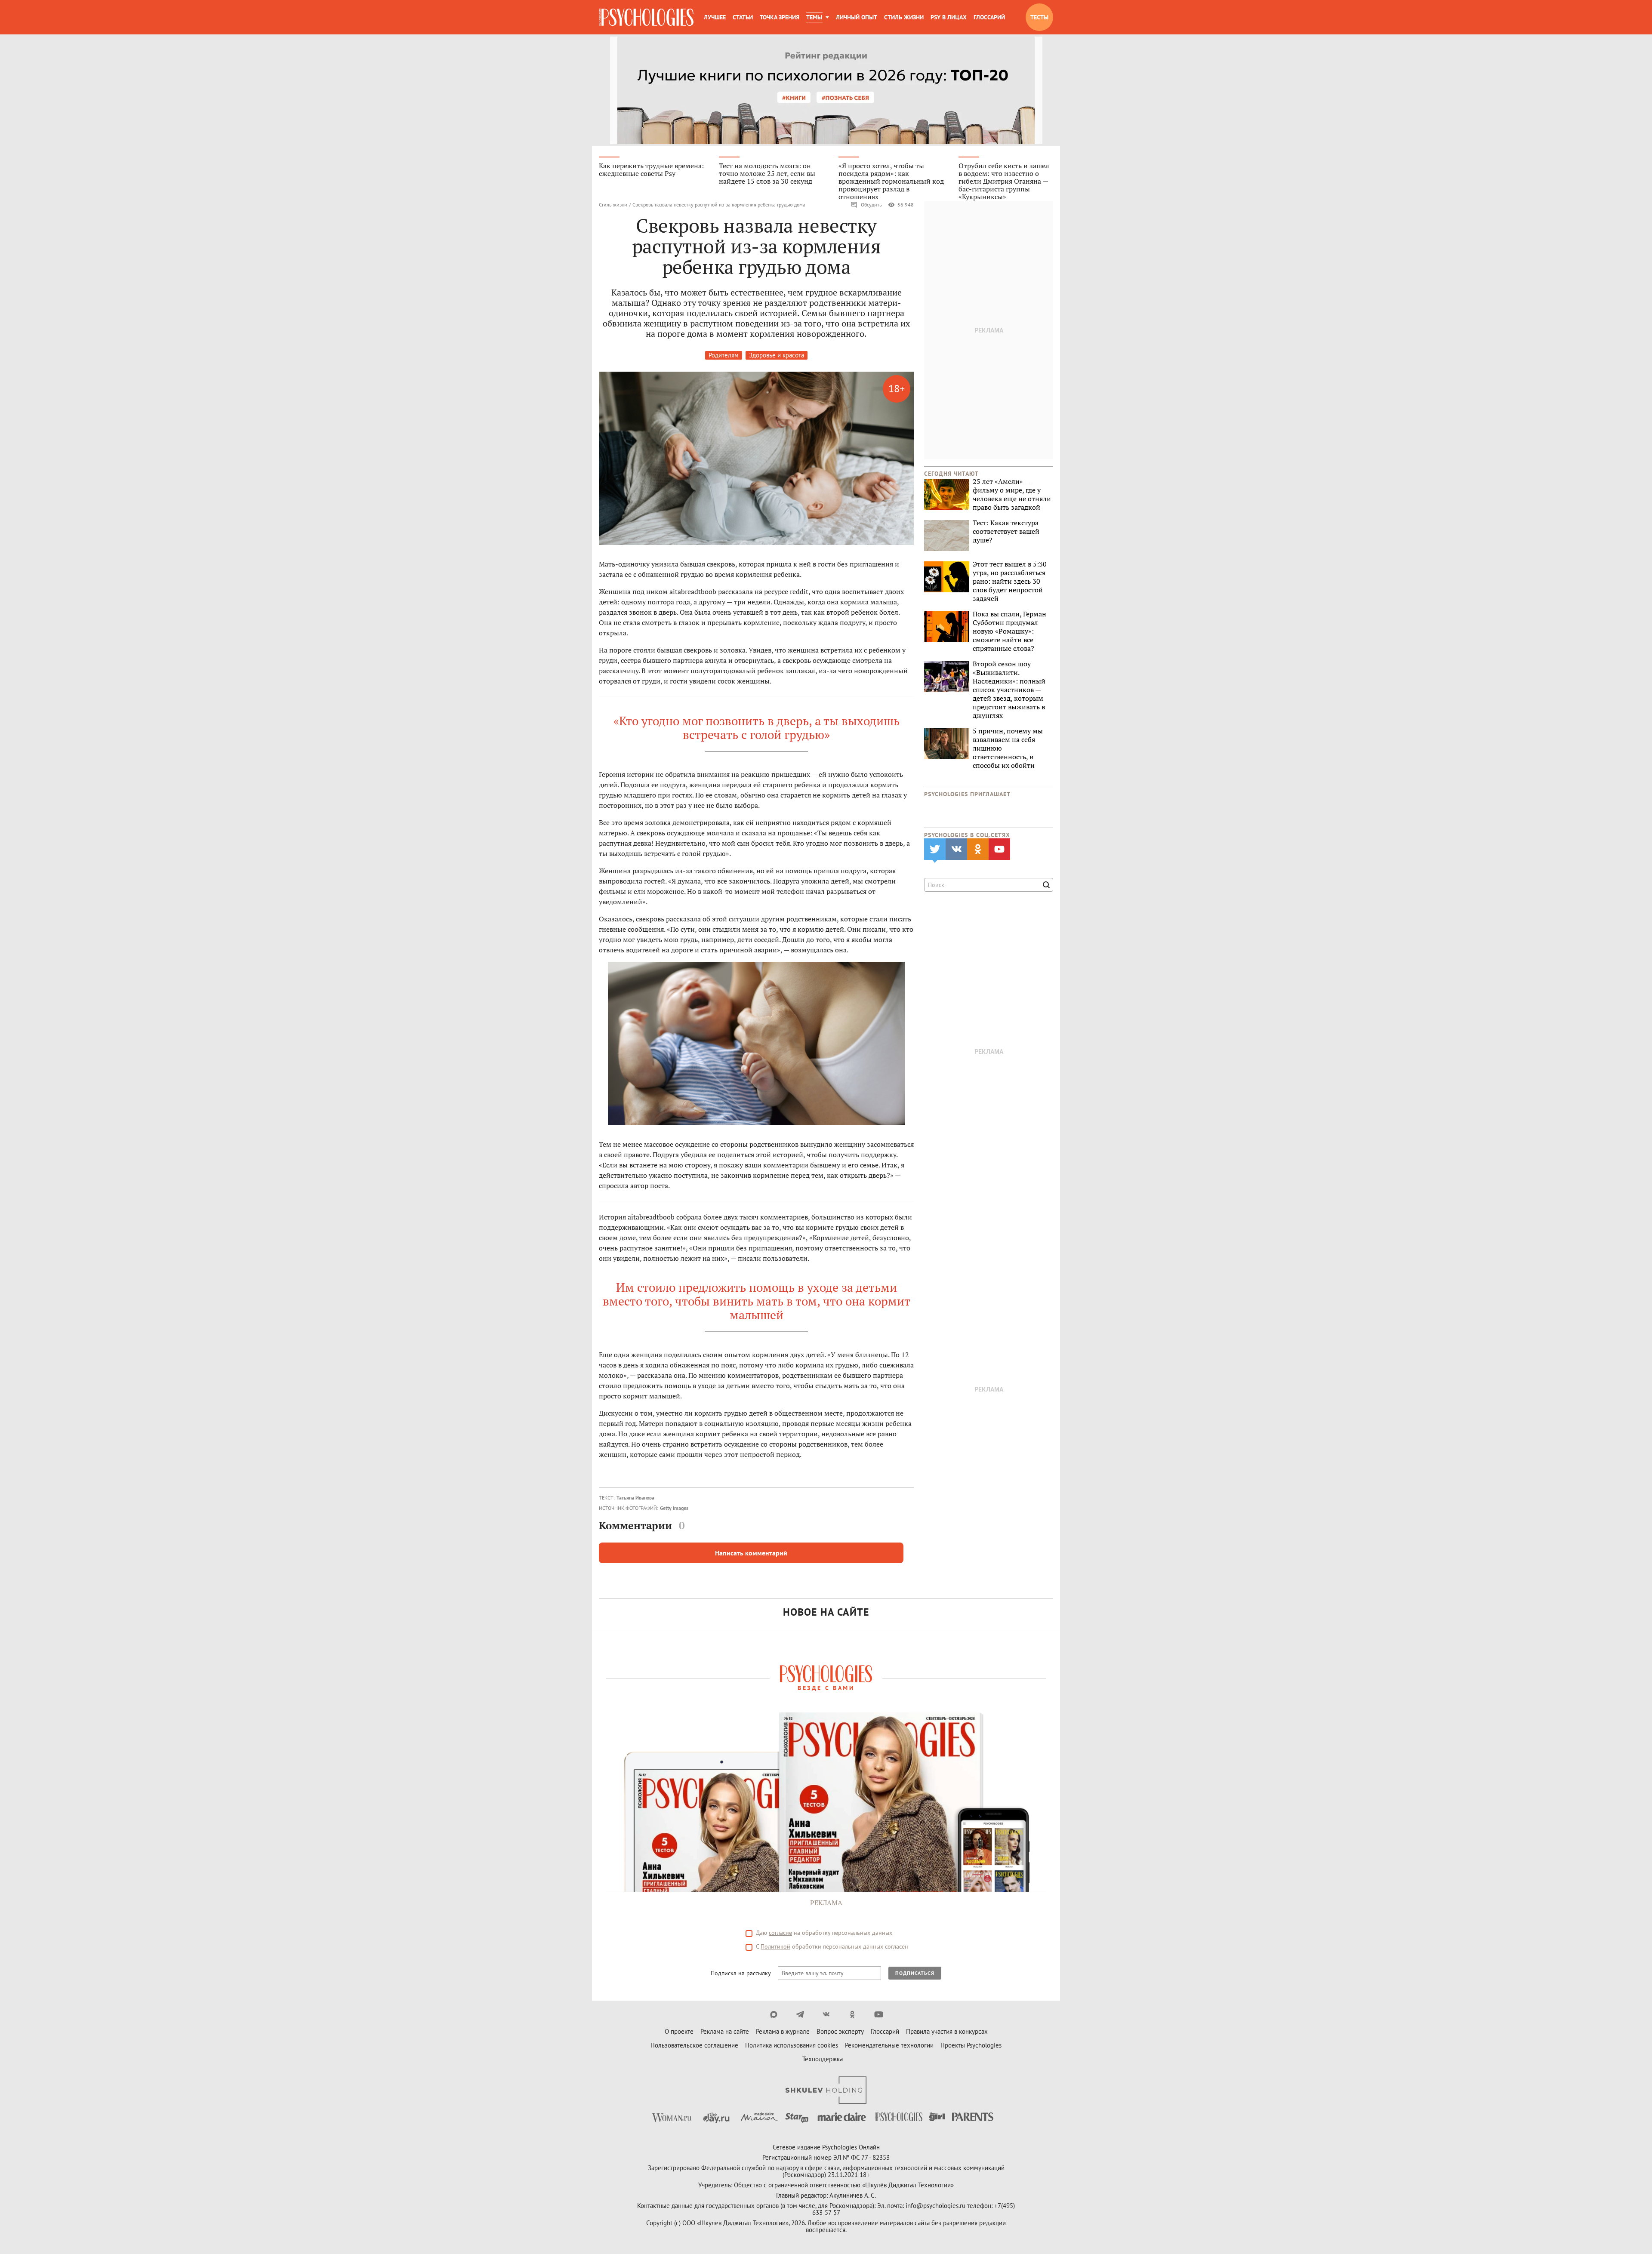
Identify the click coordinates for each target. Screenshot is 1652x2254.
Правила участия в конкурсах (947, 2031)
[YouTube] (879, 2014)
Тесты (1039, 17)
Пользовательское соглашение (694, 2045)
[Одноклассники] (852, 2014)
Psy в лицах (949, 17)
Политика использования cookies (792, 2045)
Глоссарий (989, 17)
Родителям (724, 355)
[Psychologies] (646, 17)
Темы (814, 17)
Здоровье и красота (777, 355)
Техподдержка (823, 2059)
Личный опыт (857, 17)
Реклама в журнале (783, 2031)
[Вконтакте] (826, 2014)
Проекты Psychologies (971, 2045)
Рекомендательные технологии (889, 2045)
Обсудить (871, 205)
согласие (780, 1933)
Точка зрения (780, 17)
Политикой (775, 1946)
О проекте (679, 2031)
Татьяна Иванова (635, 1498)
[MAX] (774, 2014)
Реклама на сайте (725, 2031)
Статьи (743, 17)
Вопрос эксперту (840, 2031)
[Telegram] (800, 2014)
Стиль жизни (904, 17)
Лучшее (715, 17)
